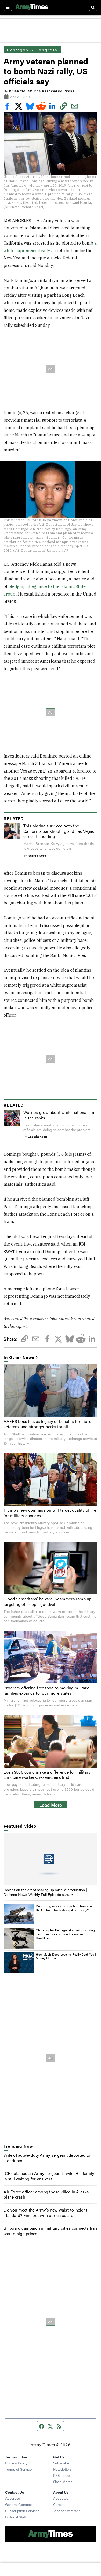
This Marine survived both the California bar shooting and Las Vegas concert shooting (59, 831)
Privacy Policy (16, 2463)
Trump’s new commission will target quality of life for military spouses (50, 1513)
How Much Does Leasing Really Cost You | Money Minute (66, 1956)
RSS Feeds (62, 2475)
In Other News (19, 1358)
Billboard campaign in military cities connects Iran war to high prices (50, 2231)
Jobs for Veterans (67, 2511)
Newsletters (62, 2469)
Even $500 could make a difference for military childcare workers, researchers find (47, 1775)
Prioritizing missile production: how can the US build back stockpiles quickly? (64, 1908)
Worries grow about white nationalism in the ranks (59, 1115)
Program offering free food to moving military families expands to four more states (46, 1691)
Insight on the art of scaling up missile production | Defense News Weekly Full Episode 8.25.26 (45, 1892)
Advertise (13, 2498)
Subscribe (61, 2463)
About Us (61, 2498)
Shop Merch (63, 2482)
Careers (59, 2504)
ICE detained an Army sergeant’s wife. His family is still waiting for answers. (49, 2176)
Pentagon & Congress (32, 50)
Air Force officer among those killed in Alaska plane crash (46, 2194)
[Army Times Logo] (32, 7)
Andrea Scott (37, 855)
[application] (50, 1859)
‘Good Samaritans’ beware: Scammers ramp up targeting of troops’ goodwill (48, 1601)
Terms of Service (18, 2469)
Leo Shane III (37, 1137)
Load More (51, 1805)
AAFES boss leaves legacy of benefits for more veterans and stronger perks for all (47, 1424)
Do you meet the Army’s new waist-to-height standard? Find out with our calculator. (45, 2213)
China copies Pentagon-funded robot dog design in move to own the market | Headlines (65, 1934)
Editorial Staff (16, 2517)
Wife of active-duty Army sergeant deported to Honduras (47, 2158)
